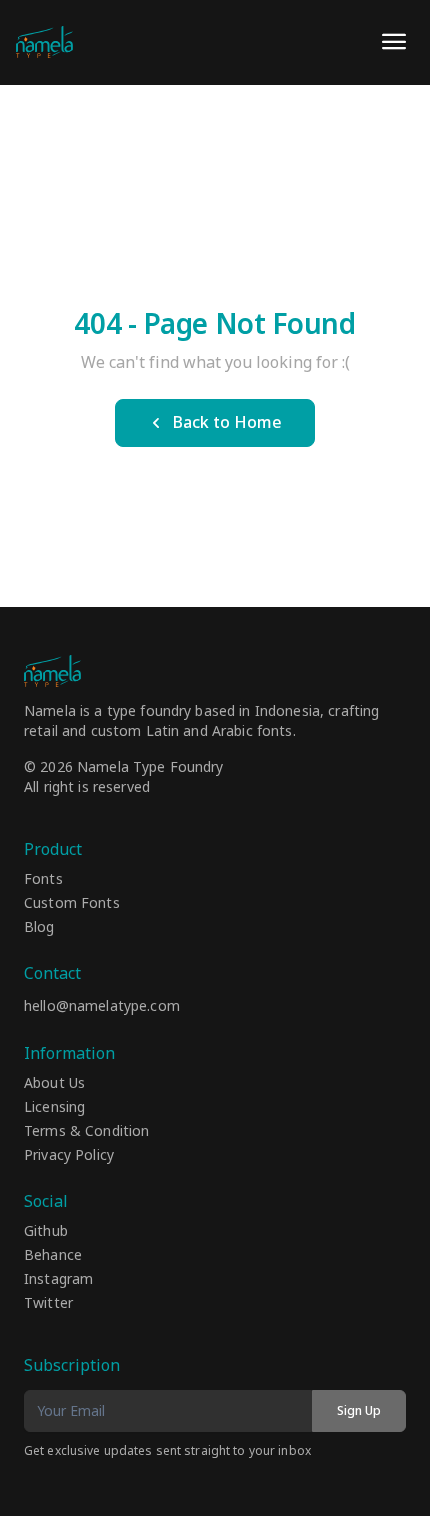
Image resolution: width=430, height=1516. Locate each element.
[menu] (394, 42)
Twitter (48, 1304)
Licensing (54, 1108)
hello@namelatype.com (102, 1006)
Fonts (43, 880)
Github (46, 1232)
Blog (39, 928)
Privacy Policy (69, 1156)
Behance (53, 1256)
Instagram (58, 1280)
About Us (54, 1084)
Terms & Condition (86, 1132)
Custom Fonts (72, 904)
